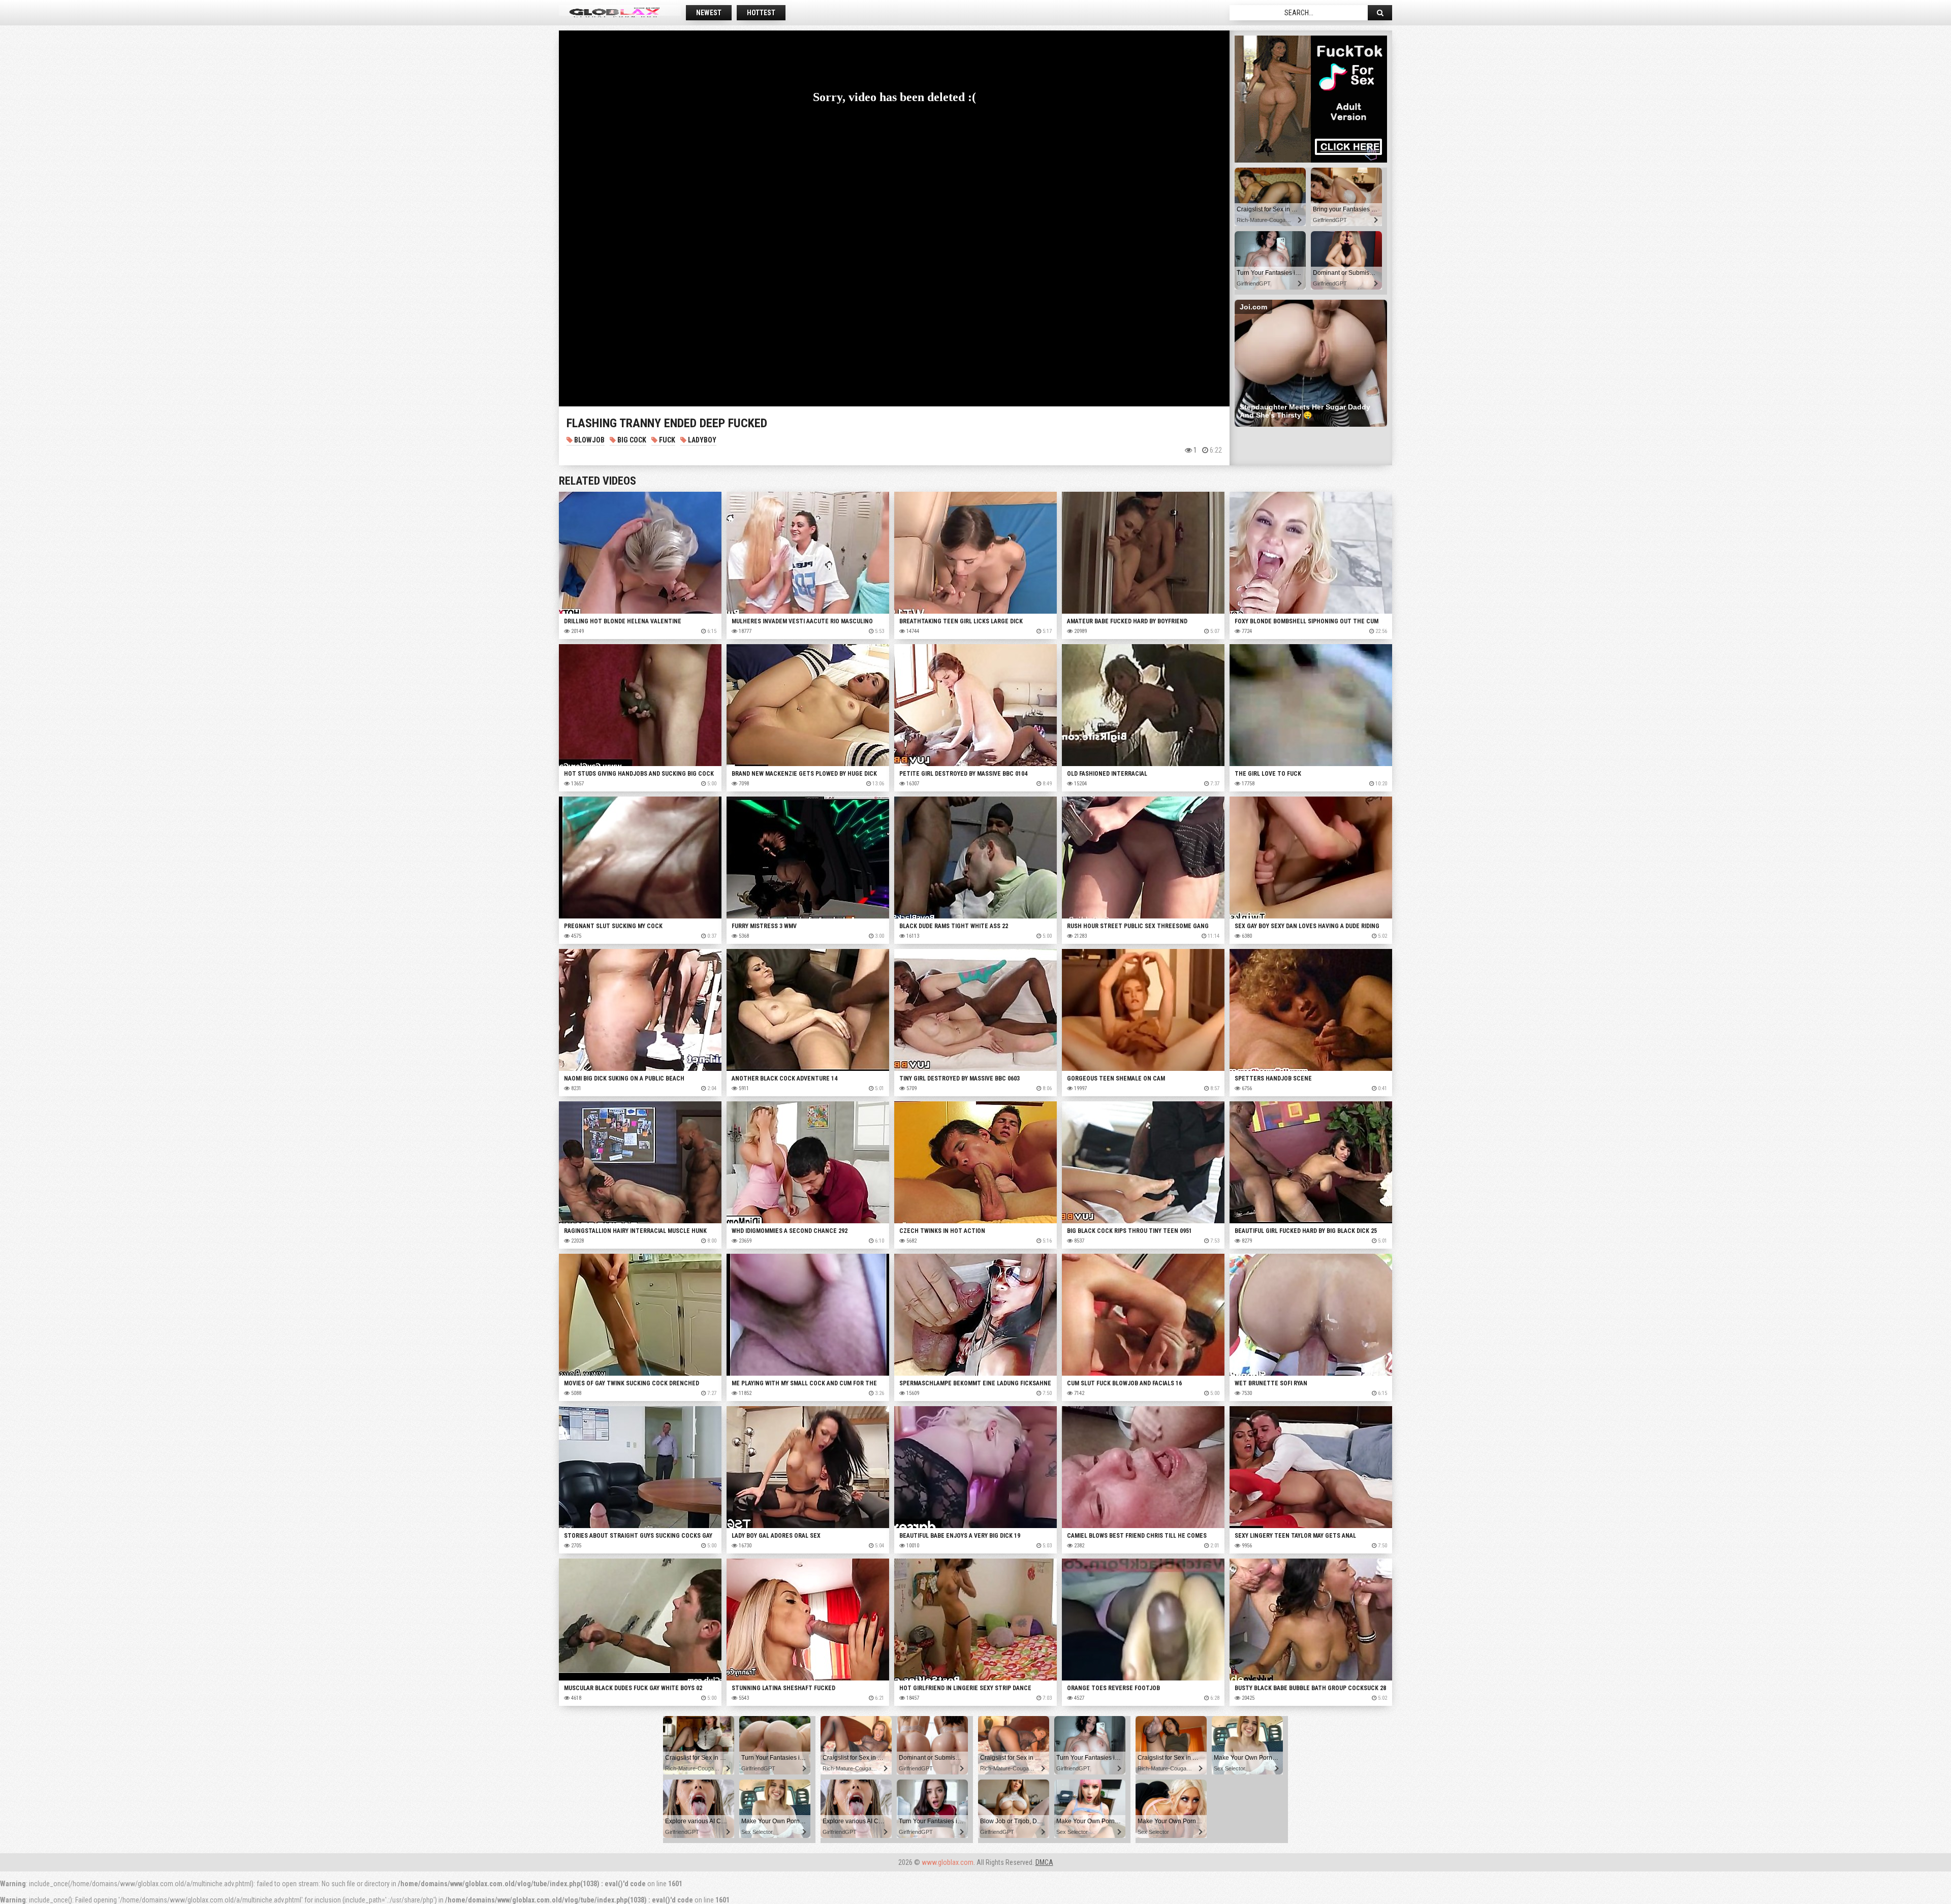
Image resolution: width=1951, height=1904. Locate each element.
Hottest (761, 13)
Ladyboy (701, 440)
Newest (709, 13)
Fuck (666, 440)
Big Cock (631, 440)
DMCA (1044, 1862)
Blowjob (589, 440)
